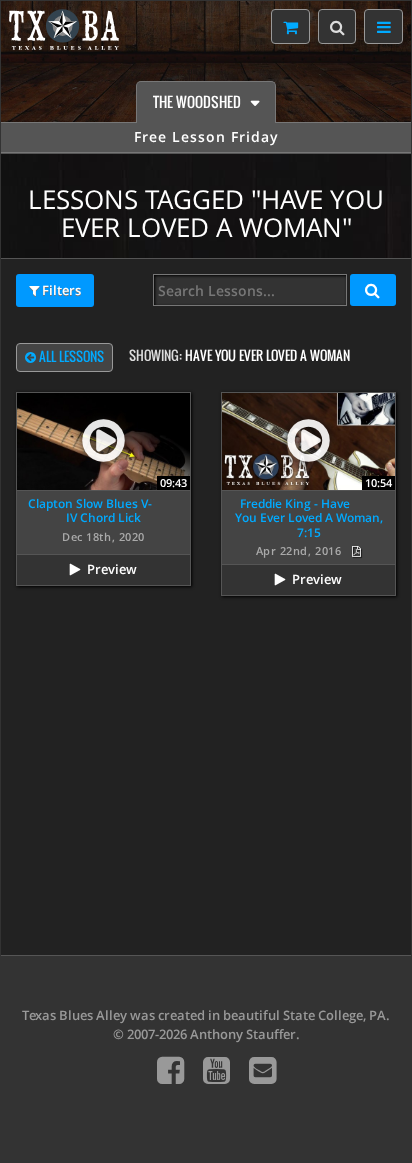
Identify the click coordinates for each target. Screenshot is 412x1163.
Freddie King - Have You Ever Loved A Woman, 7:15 (309, 518)
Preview (112, 569)
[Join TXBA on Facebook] (170, 1069)
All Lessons (70, 356)
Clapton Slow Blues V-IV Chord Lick (90, 510)
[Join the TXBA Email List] (262, 1069)
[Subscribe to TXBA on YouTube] (216, 1069)
